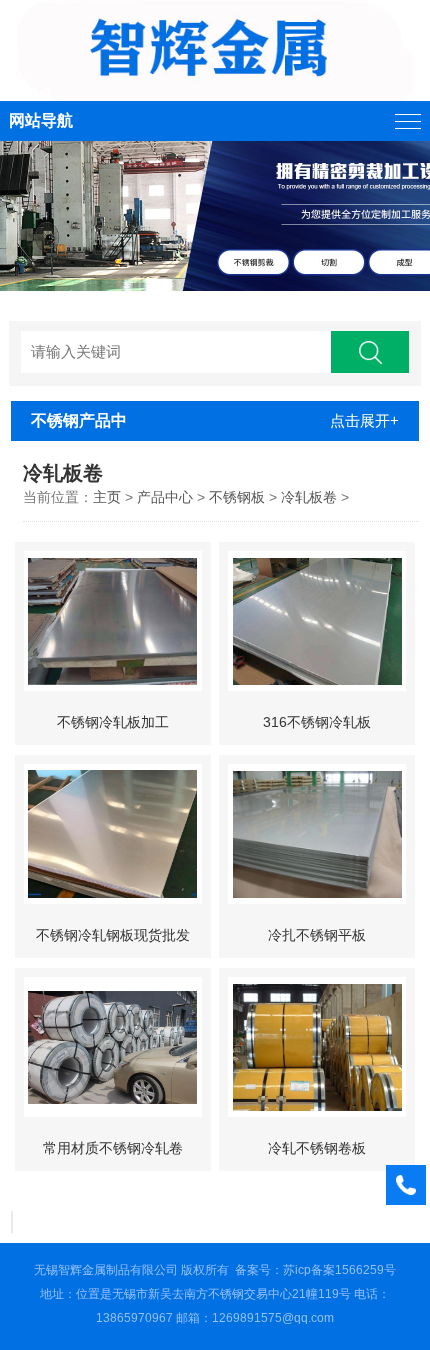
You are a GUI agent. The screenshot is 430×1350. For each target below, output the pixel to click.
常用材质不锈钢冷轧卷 (113, 1148)
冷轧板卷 (309, 497)
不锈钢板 (237, 497)
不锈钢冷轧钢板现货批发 (113, 935)
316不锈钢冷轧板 (317, 722)
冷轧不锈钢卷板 (317, 1148)
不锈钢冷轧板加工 (113, 722)
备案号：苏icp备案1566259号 (315, 1270)
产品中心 (165, 497)
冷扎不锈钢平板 (317, 935)
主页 (107, 497)
